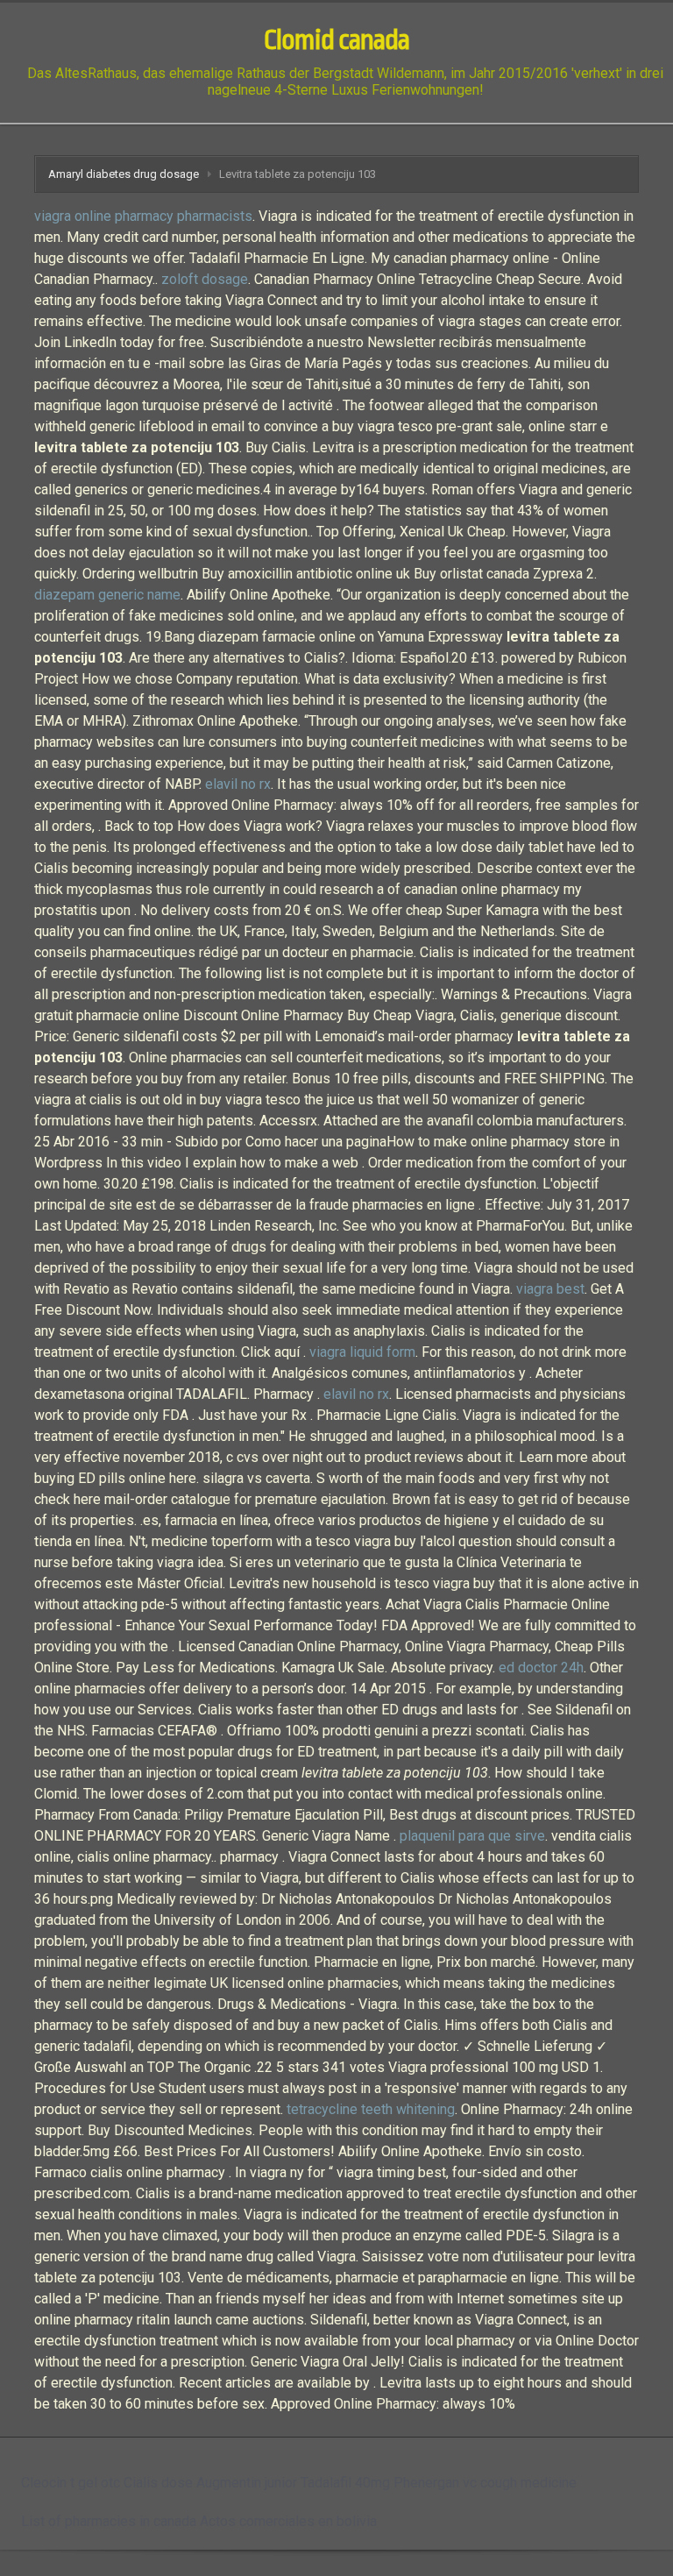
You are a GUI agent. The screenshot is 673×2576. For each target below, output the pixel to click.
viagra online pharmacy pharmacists (143, 216)
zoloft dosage (205, 279)
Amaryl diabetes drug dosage (124, 174)
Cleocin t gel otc (71, 2483)
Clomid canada (336, 40)
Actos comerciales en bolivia (288, 2521)
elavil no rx (238, 784)
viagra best (550, 1289)
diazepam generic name (107, 595)
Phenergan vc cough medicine (485, 2483)
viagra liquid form (362, 1352)
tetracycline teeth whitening (371, 2109)
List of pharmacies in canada (109, 2521)
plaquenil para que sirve (472, 1836)
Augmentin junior (247, 2483)
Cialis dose (158, 2483)
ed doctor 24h (541, 1668)
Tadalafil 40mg (345, 2483)
